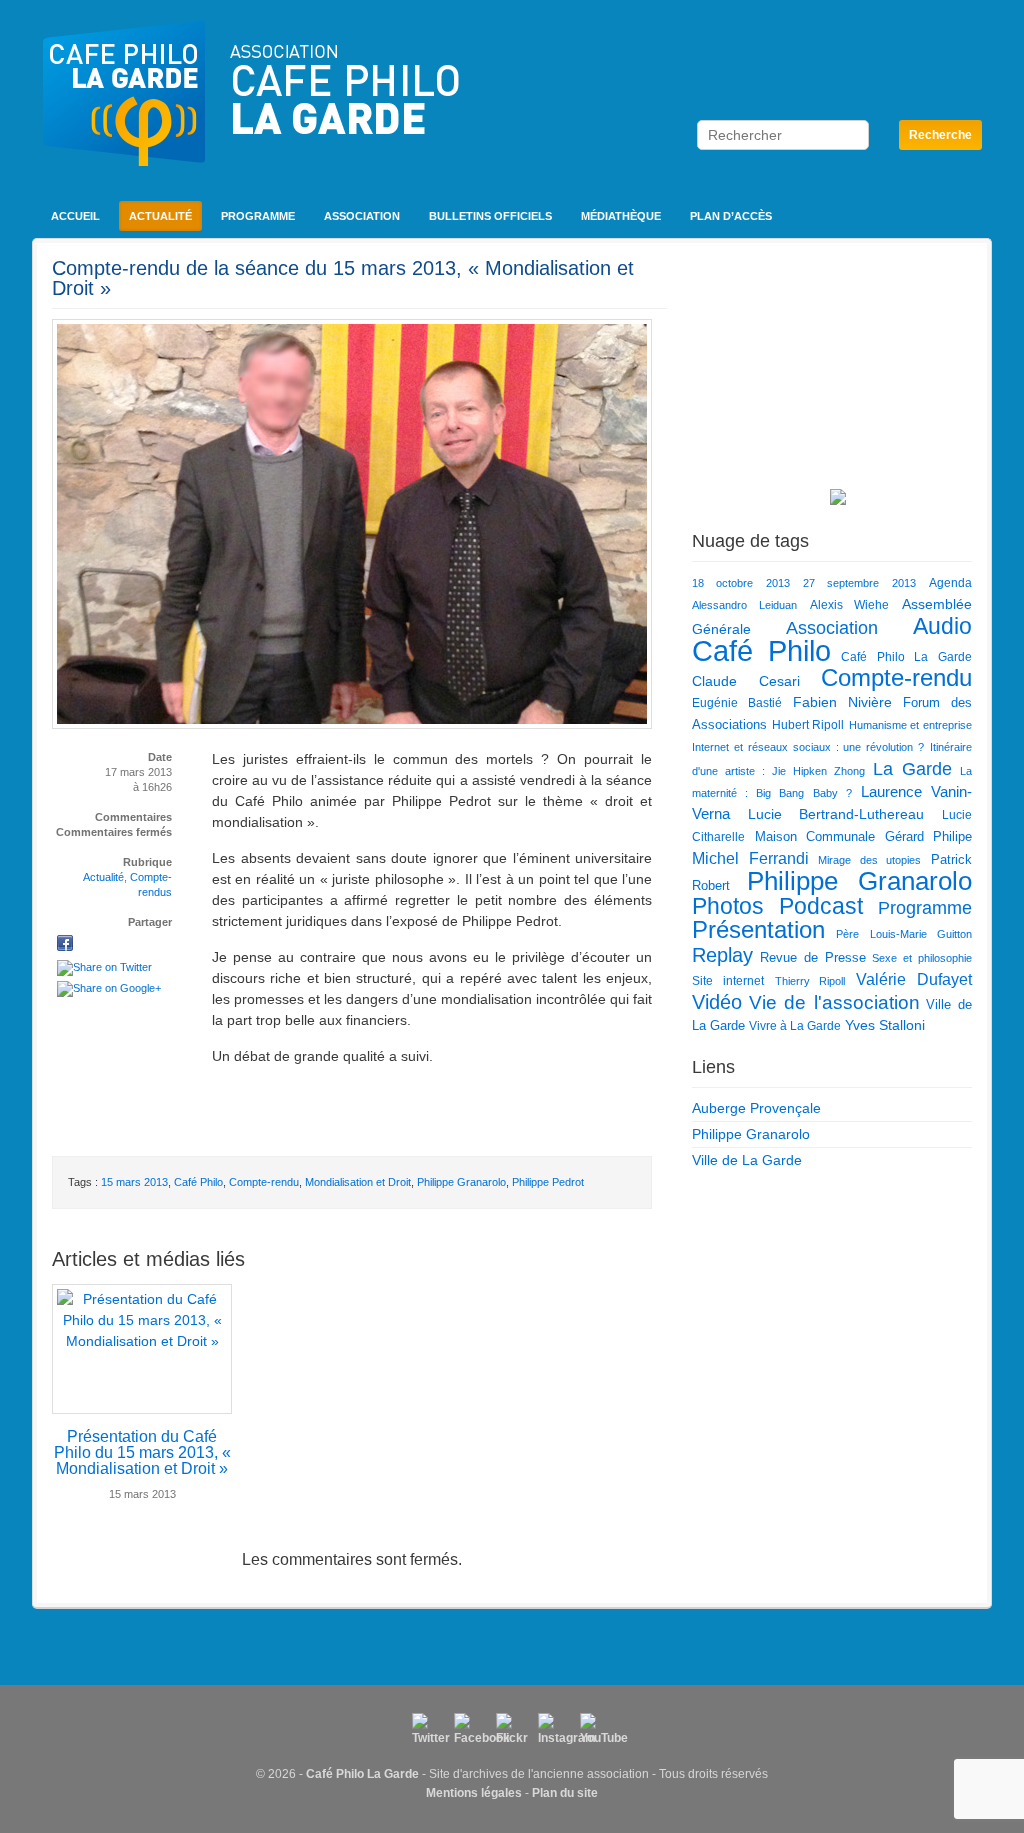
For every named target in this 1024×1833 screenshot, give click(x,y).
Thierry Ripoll (810, 981)
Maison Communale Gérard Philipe (864, 836)
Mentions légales (474, 1793)
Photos (728, 906)
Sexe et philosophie (922, 958)
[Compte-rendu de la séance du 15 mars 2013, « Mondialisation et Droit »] (65, 945)
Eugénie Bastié (737, 703)
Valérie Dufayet (914, 979)
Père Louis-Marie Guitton (904, 934)
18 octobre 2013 (741, 583)
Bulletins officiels (490, 216)
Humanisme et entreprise (910, 725)
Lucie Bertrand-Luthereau (836, 814)
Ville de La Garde (747, 1160)
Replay (722, 955)
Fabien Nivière (842, 702)
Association (362, 216)
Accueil (75, 216)
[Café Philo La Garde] (251, 130)
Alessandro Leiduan (744, 605)
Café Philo (198, 1182)
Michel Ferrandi (750, 858)
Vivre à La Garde (795, 1026)
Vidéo (717, 1002)
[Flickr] (512, 1729)
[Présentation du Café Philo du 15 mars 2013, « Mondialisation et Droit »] (142, 1349)
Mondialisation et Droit (358, 1182)
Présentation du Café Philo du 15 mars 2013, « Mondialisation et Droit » (142, 1452)
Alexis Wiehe (850, 605)
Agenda (950, 583)
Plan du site (565, 1793)
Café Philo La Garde (906, 657)
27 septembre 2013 (859, 583)
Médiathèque (621, 216)
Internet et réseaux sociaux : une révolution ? (808, 747)
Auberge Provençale (756, 1108)
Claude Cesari (746, 681)
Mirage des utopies (869, 860)
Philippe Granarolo (461, 1182)
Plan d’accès (731, 216)
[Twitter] (428, 1729)
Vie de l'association (834, 1002)
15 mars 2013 (134, 1182)
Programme (258, 216)
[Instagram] (554, 1729)
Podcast (821, 906)
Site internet (728, 981)
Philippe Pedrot (548, 1182)
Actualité (160, 216)
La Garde (912, 768)
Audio (942, 626)
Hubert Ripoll (808, 725)
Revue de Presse (813, 957)
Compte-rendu (264, 1182)
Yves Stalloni (885, 1025)
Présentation (758, 930)
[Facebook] (470, 1729)
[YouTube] (596, 1729)
